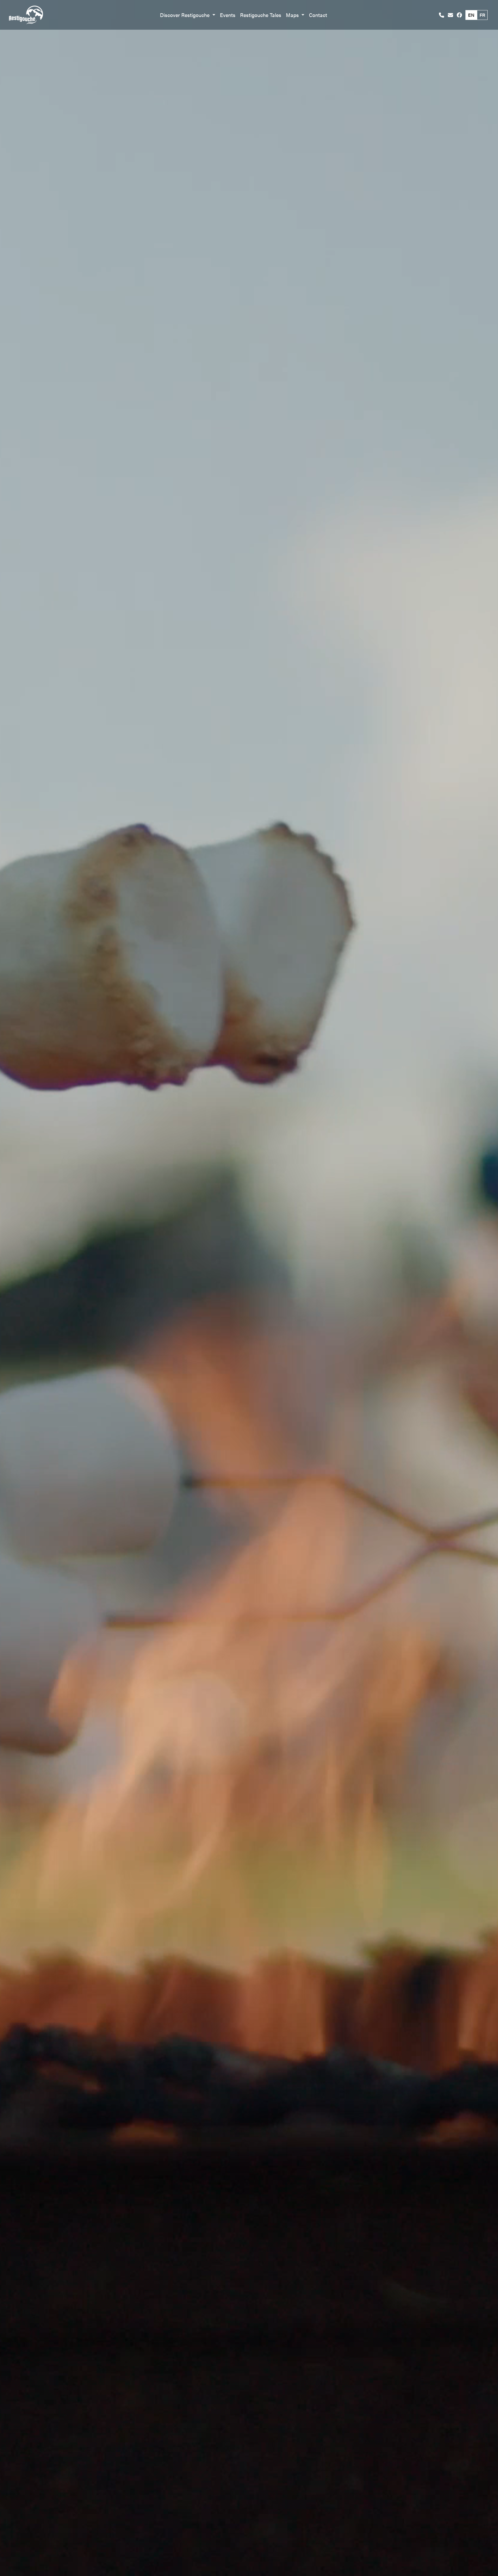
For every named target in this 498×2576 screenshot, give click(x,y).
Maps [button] (293, 15)
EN (471, 15)
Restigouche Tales (261, 15)
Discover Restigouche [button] (185, 15)
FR (482, 15)
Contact (318, 15)
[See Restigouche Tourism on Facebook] (459, 15)
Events (228, 15)
